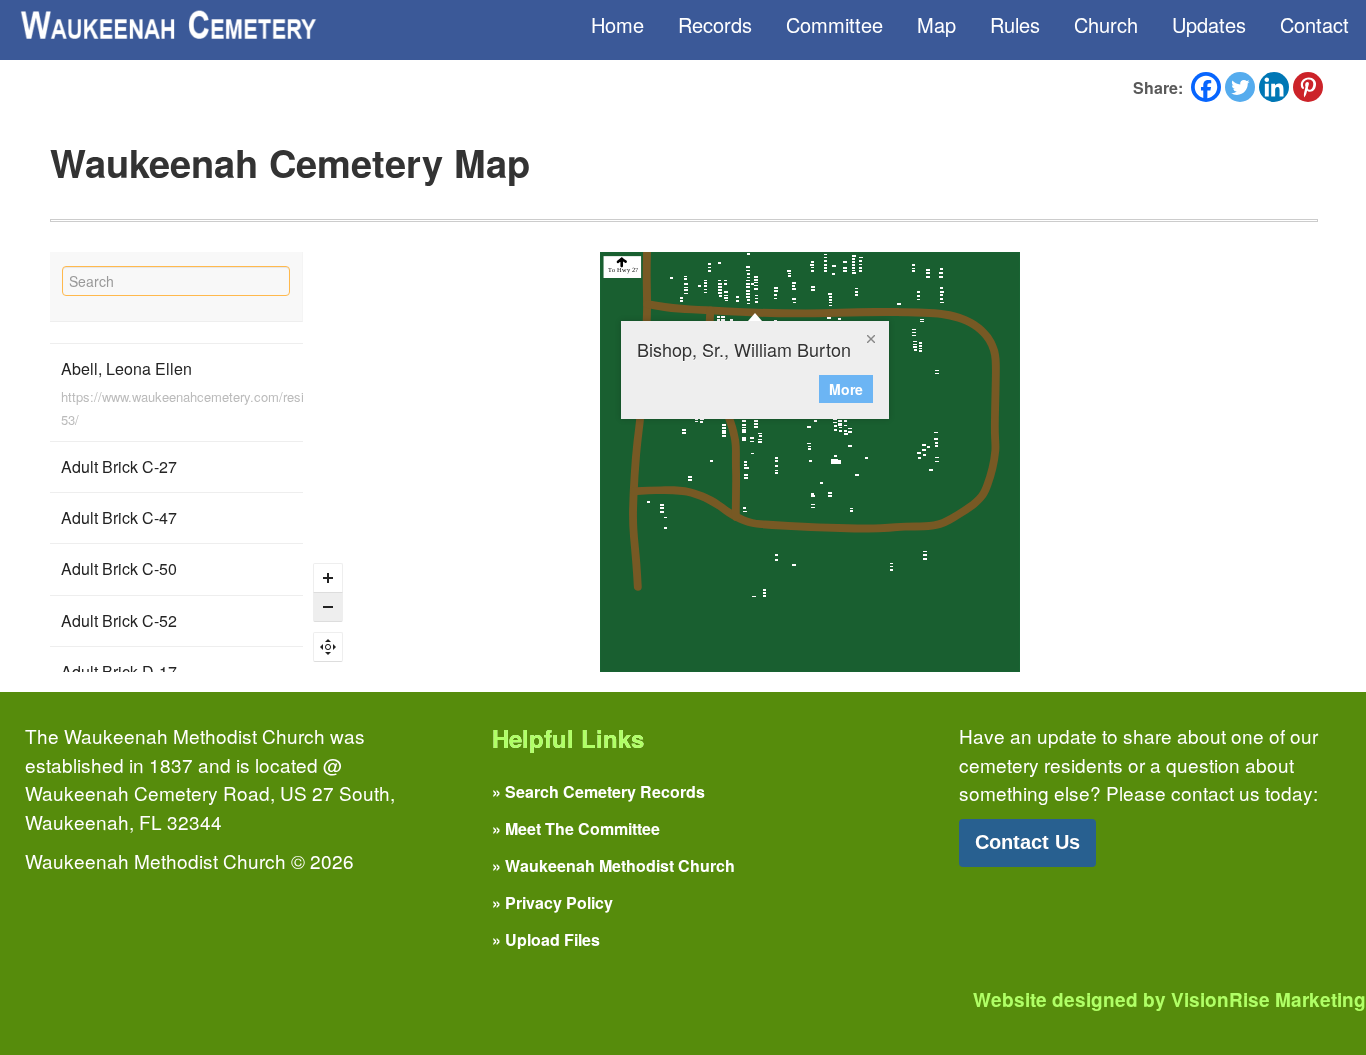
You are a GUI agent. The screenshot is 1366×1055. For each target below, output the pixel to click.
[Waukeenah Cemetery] (167, 25)
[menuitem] (617, 25)
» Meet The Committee (576, 828)
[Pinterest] (1308, 87)
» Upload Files (546, 939)
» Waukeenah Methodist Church (613, 865)
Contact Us (1027, 842)
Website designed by (1169, 999)
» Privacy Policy (552, 902)
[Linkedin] (1274, 87)
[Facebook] (1206, 87)
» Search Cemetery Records (598, 791)
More (846, 389)
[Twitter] (1240, 87)
